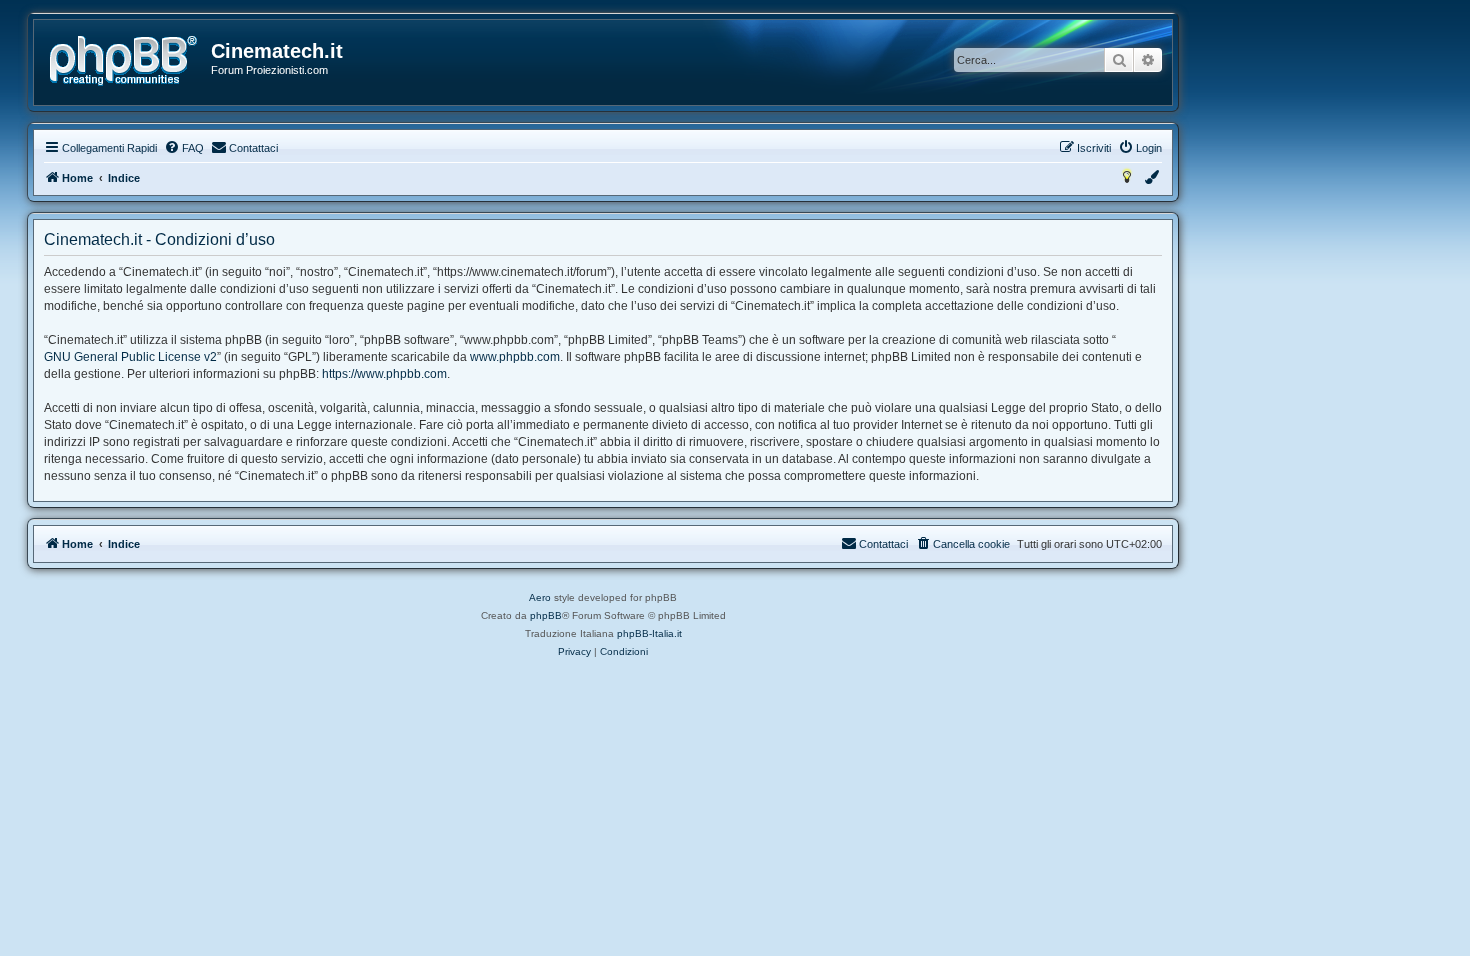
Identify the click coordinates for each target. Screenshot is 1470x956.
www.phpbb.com (515, 357)
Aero (540, 597)
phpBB (546, 615)
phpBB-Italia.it (649, 633)
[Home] (123, 61)
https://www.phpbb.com (384, 374)
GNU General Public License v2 (130, 357)
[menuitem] (184, 148)
